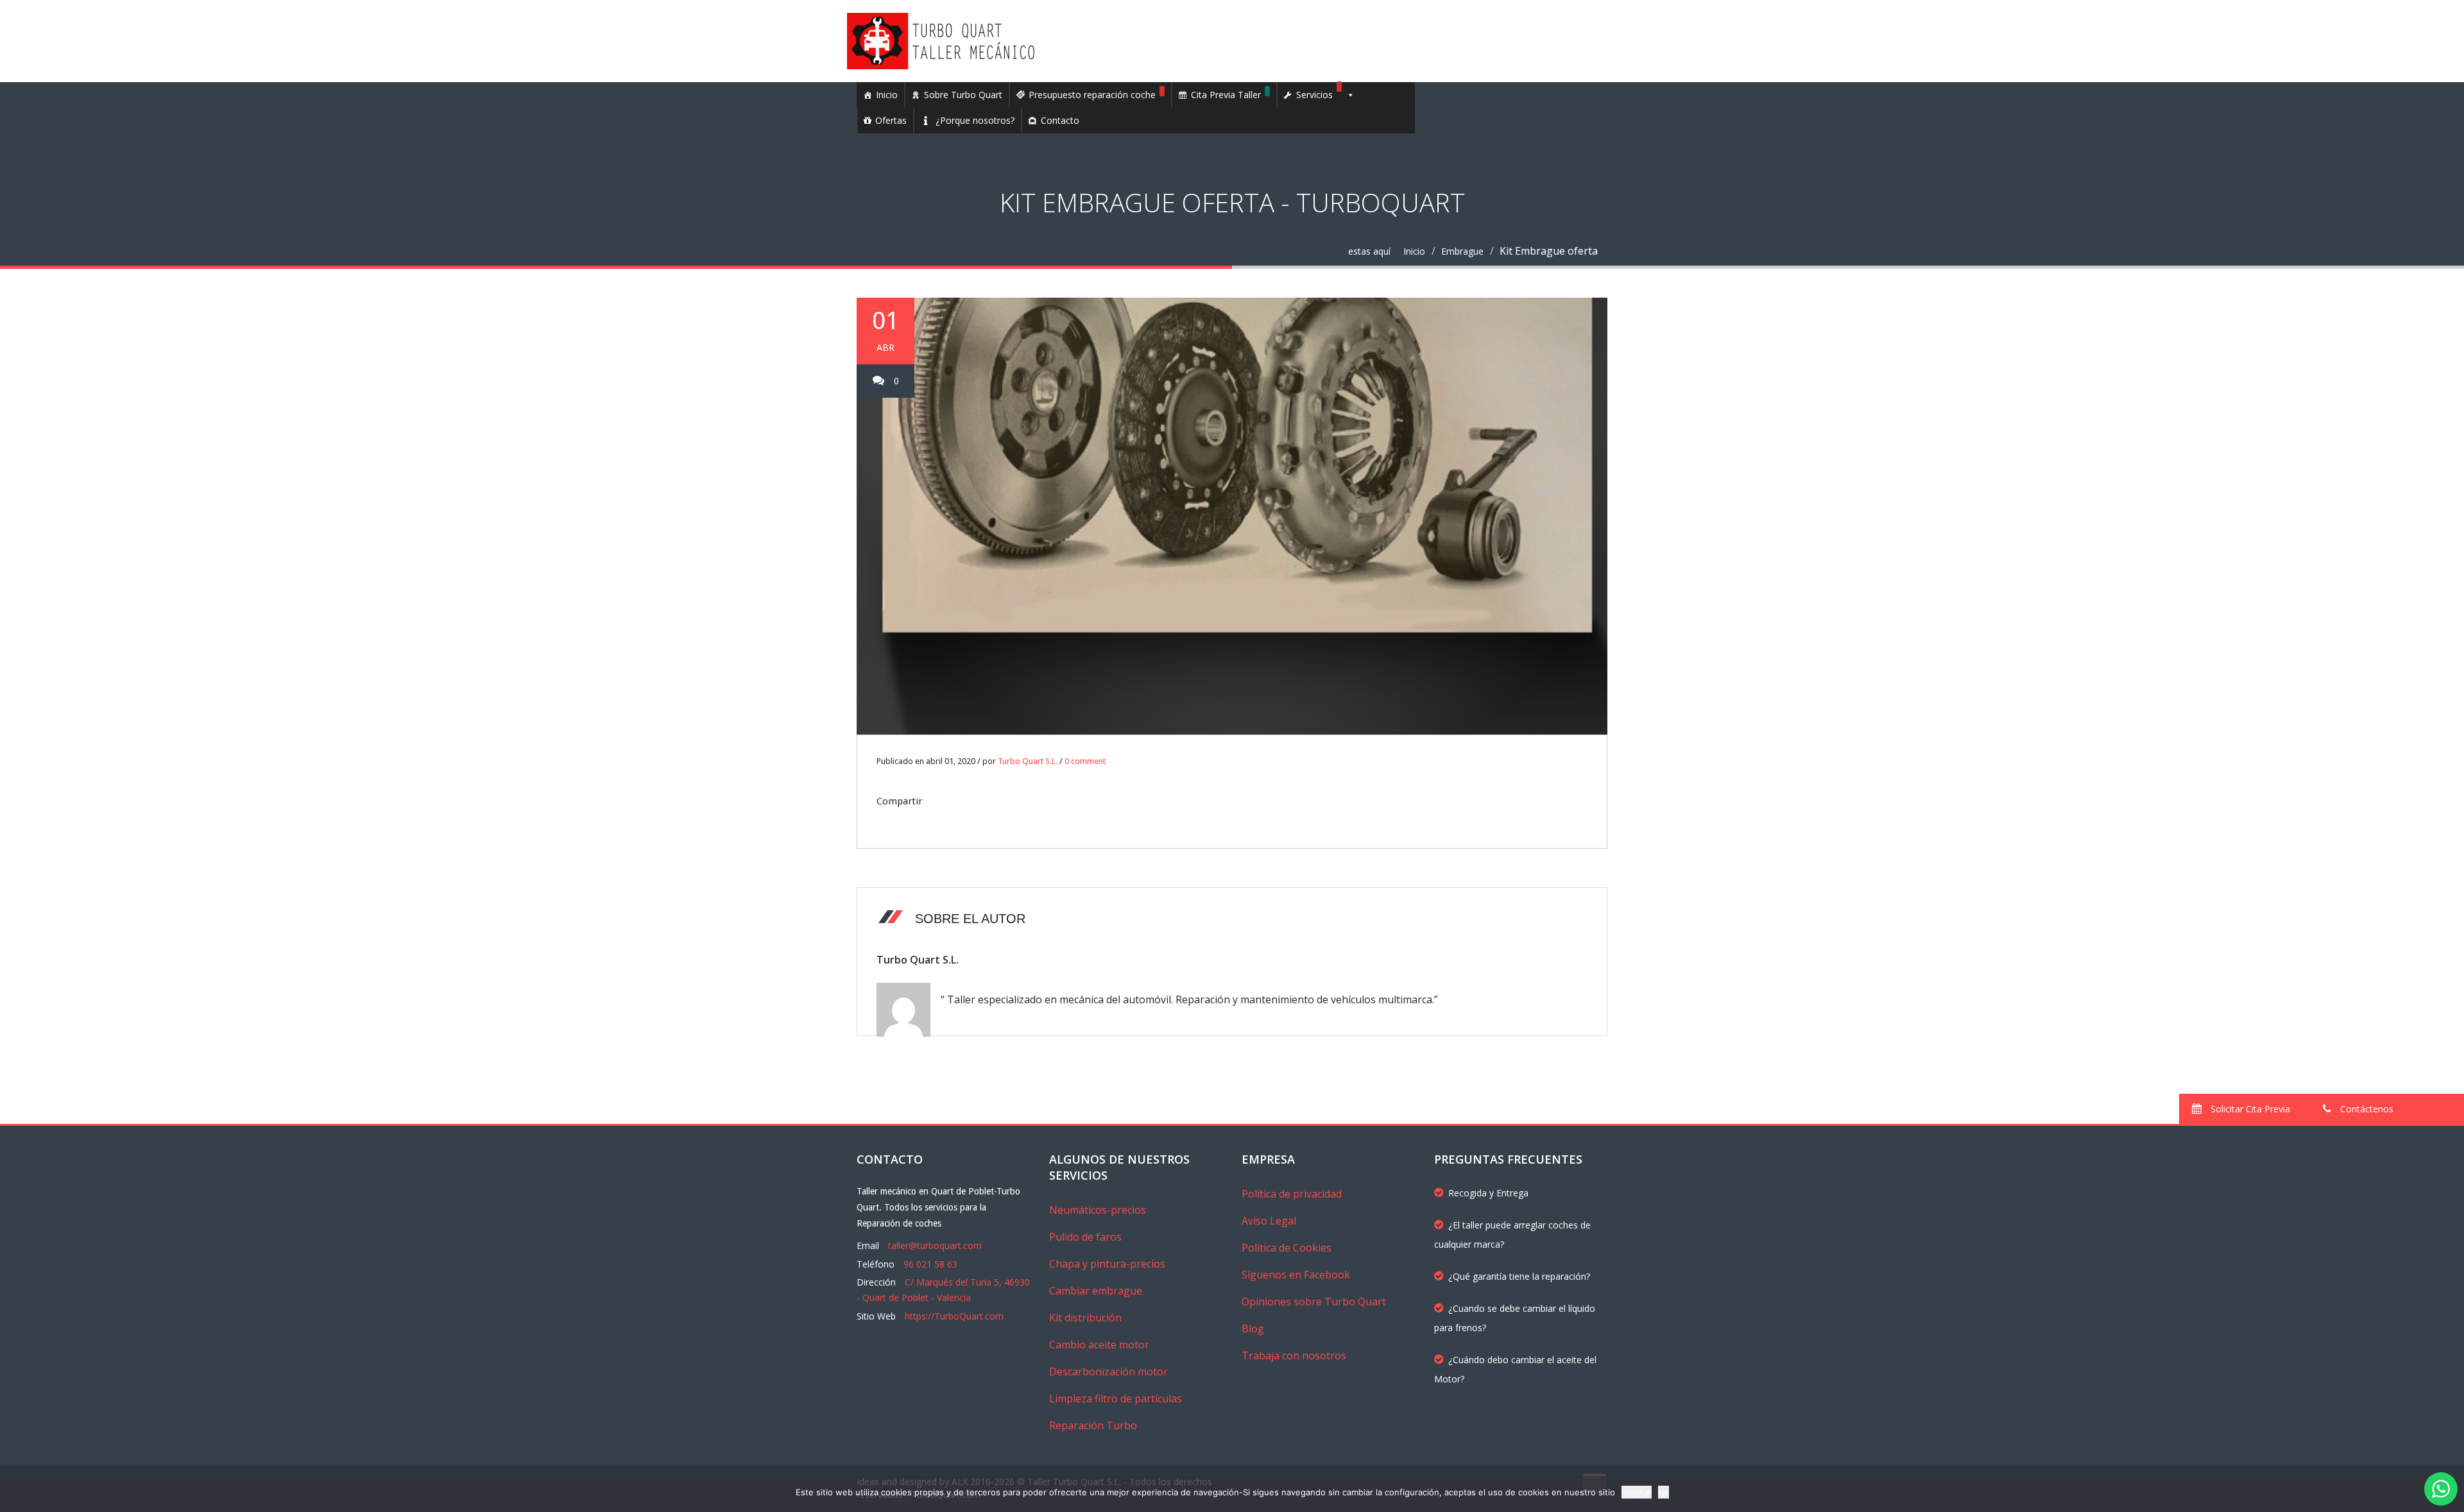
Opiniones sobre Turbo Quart (1314, 1302)
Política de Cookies (1287, 1248)
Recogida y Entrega (1488, 1193)
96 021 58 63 (930, 1264)
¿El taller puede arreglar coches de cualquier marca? (1512, 1235)
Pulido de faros (1085, 1237)
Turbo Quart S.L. (1028, 761)
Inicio (887, 95)
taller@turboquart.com (935, 1245)
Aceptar (1637, 1492)
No (1664, 1492)
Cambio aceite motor (1099, 1345)
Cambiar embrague (1096, 1291)
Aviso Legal (1269, 1221)
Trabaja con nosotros (1294, 1355)
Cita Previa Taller (1226, 95)
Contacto (1060, 120)
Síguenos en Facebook (1296, 1275)
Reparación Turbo (1093, 1425)
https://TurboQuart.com (954, 1316)
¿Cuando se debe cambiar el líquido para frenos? (1515, 1318)
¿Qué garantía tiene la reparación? (1519, 1276)
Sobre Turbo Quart (963, 95)
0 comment (1085, 761)
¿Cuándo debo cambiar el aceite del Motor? (1515, 1369)
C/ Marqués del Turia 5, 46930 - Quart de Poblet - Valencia (943, 1290)
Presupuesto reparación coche (1092, 95)
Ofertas (891, 120)
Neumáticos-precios (1098, 1210)
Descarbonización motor (1108, 1372)
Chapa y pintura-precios (1107, 1264)
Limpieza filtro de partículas (1116, 1398)
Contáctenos (2366, 1109)
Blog (1253, 1329)
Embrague (1462, 251)
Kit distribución (1085, 1318)
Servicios (1314, 95)
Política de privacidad (1292, 1194)
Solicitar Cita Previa (2249, 1109)
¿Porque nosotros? (975, 120)
